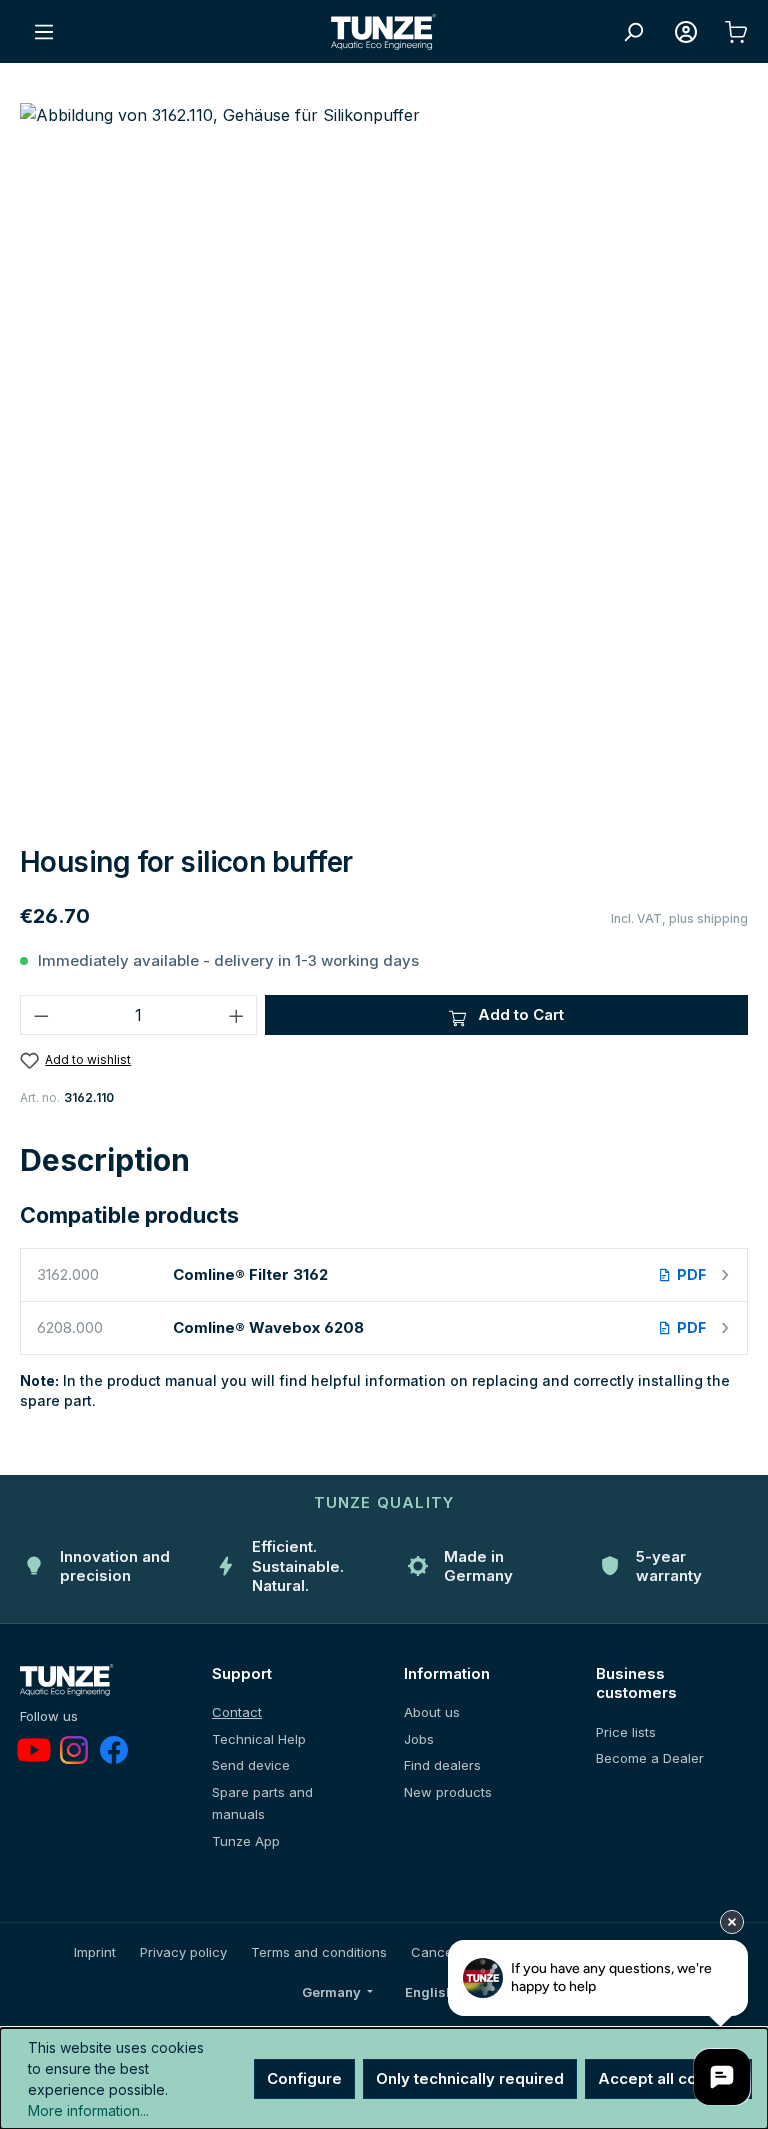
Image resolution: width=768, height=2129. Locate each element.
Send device (251, 1765)
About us (432, 1712)
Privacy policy (183, 1952)
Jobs (419, 1739)
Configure (304, 2078)
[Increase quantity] (237, 1015)
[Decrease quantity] (41, 1015)
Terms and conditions (319, 1952)
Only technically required (470, 2078)
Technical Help (259, 1739)
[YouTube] (34, 1750)
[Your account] (686, 32)
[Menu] (44, 32)
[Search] (633, 32)
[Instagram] (74, 1750)
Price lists (626, 1732)
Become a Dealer (650, 1758)
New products (448, 1792)
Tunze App (246, 1841)
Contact (237, 1712)
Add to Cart (519, 1014)
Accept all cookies (668, 2078)
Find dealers (442, 1765)
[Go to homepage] (384, 32)
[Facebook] (114, 1750)
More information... (88, 2110)
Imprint (95, 1952)
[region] (384, 466)
